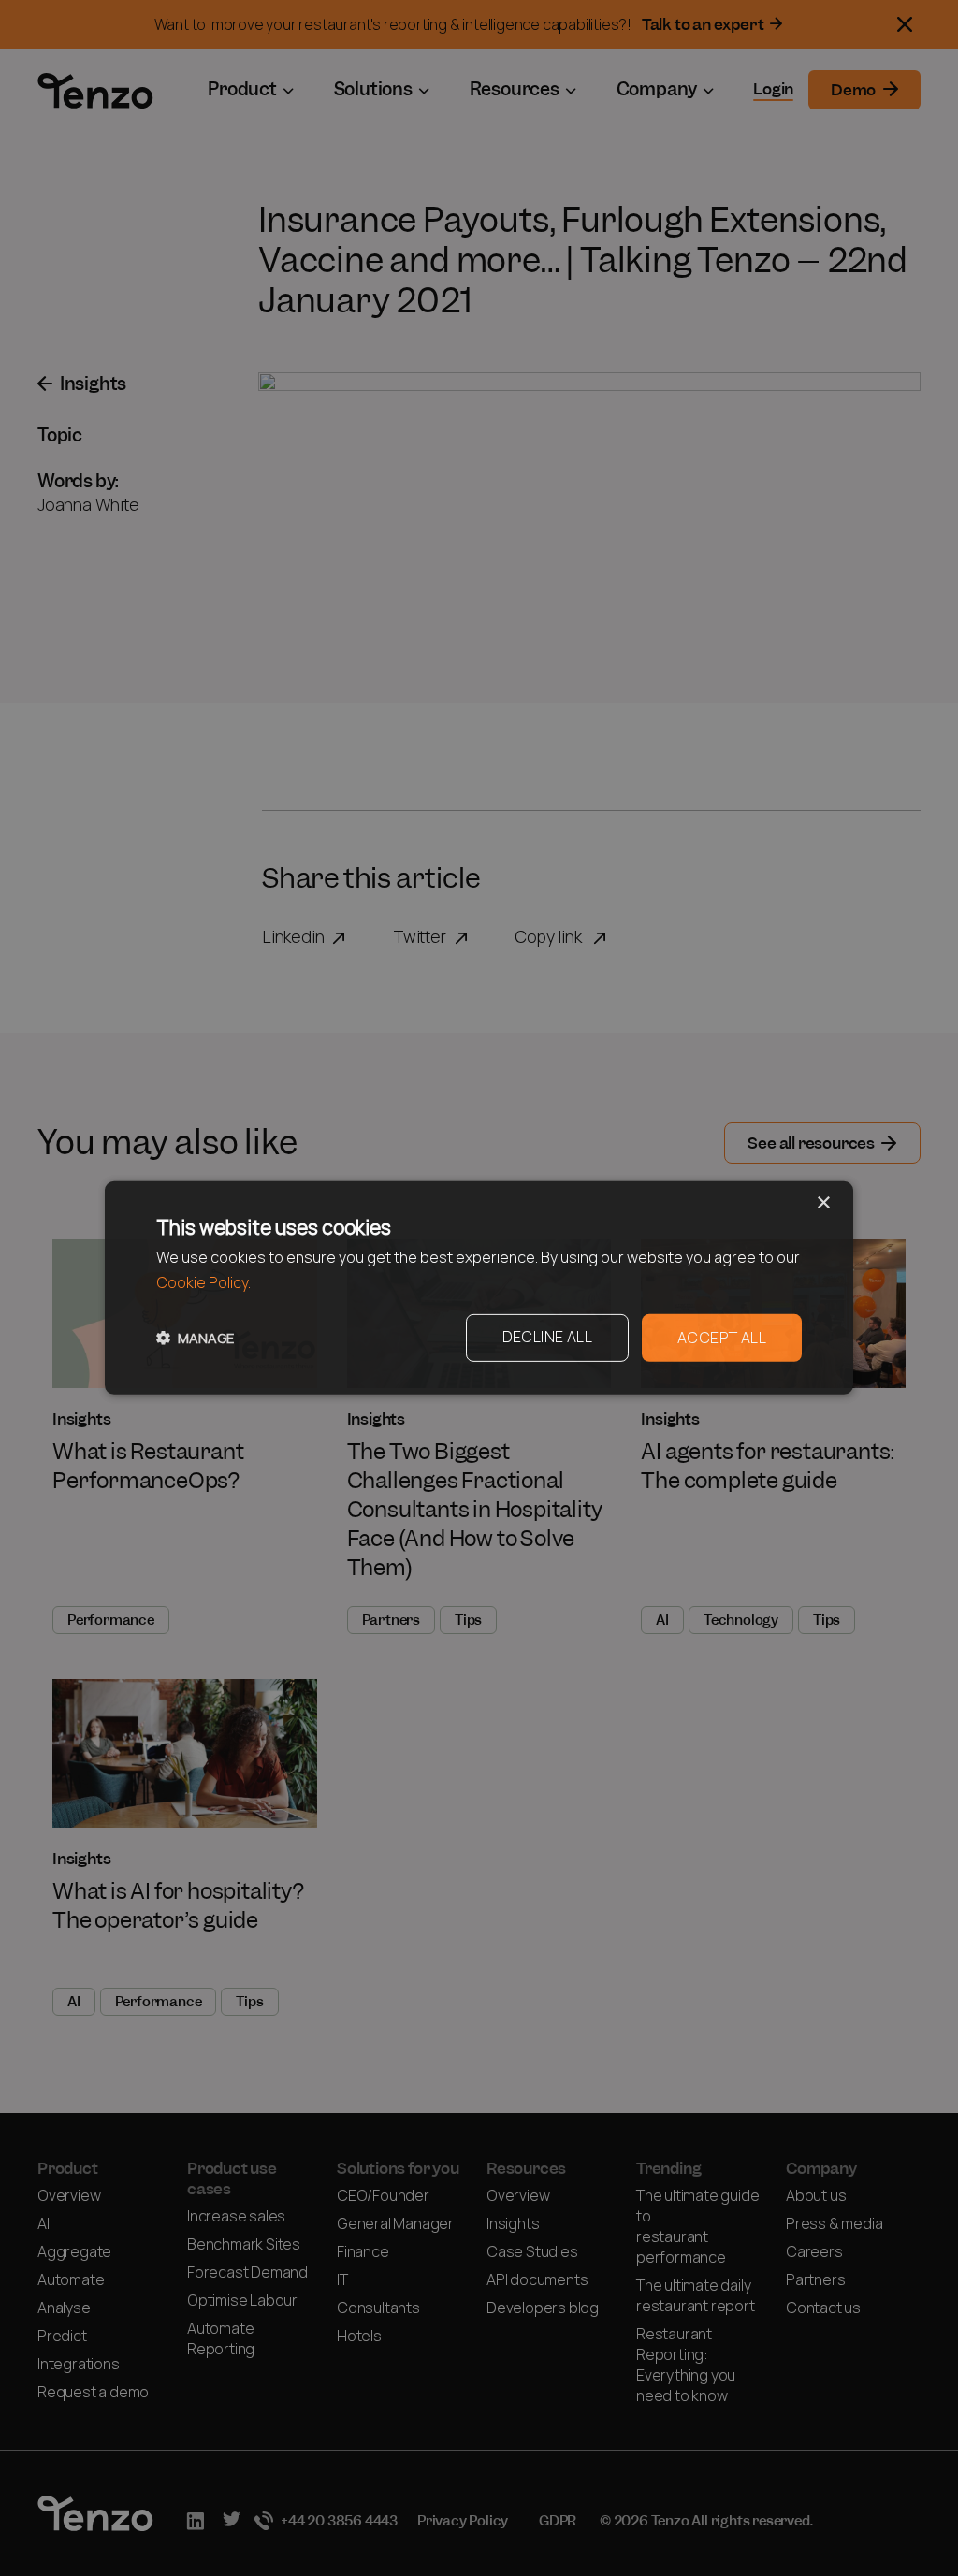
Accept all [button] (722, 1338)
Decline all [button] (547, 1337)
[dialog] (479, 1288)
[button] (195, 1338)
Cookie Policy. (203, 1283)
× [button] (823, 1203)
